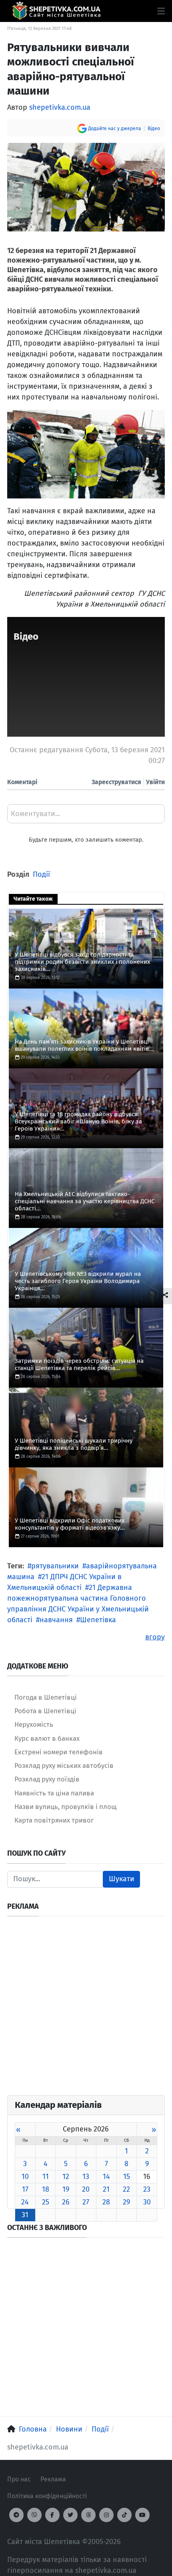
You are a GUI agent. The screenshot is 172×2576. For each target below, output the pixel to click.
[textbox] (86, 816)
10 (25, 2177)
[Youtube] (142, 2515)
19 (66, 2189)
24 (25, 2202)
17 (25, 2189)
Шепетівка (98, 1620)
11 (46, 2177)
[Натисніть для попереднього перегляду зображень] (86, 187)
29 (126, 2202)
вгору (155, 1637)
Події (41, 874)
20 (86, 2189)
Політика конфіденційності (47, 2496)
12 (66, 2177)
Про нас (19, 2479)
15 (127, 2177)
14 (106, 2177)
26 (66, 2202)
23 (147, 2189)
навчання (56, 1620)
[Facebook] (52, 2515)
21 (106, 2189)
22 (126, 2189)
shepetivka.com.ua (60, 107)
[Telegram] (16, 2515)
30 (147, 2202)
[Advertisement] (86, 2009)
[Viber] (34, 2515)
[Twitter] (70, 2515)
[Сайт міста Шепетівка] (56, 11)
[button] (161, 11)
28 (106, 2202)
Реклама (53, 2479)
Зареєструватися (116, 782)
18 (46, 2189)
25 (46, 2202)
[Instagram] (106, 2515)
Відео (154, 129)
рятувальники (55, 1566)
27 (86, 2202)
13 (86, 2177)
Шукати (122, 1879)
